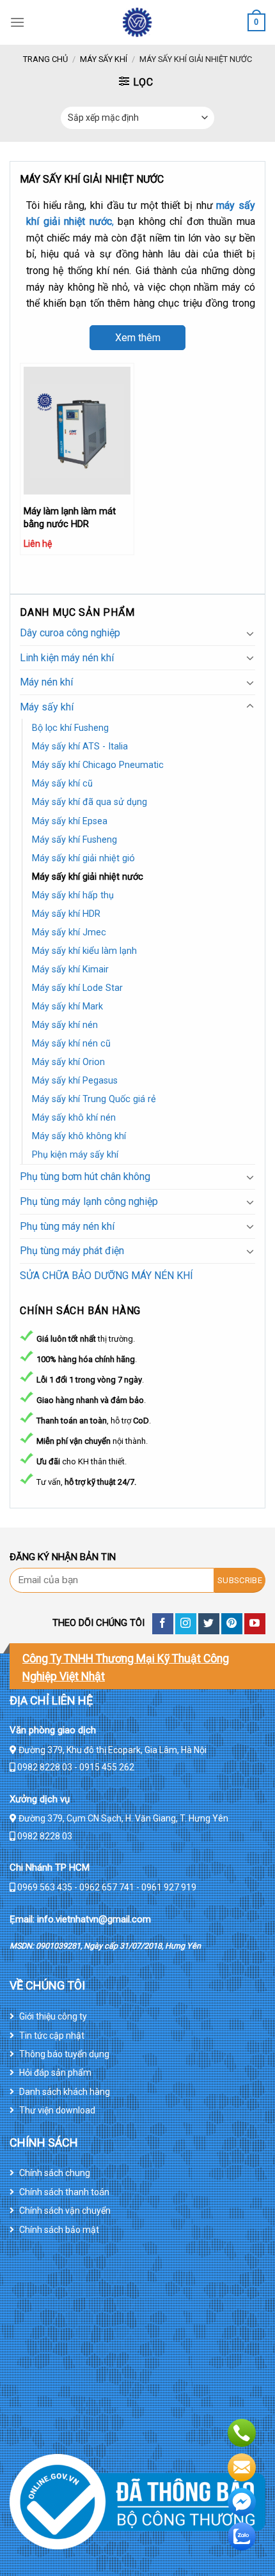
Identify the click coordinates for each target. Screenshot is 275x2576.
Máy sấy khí (104, 59)
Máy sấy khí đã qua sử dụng (90, 802)
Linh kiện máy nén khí (67, 658)
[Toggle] (250, 633)
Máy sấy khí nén (65, 1025)
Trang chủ (45, 59)
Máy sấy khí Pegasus (75, 1081)
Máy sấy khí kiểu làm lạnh (84, 951)
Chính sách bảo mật (59, 2230)
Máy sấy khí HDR (66, 914)
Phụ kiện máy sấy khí (75, 1155)
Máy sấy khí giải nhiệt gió (83, 858)
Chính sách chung (55, 2173)
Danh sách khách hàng (65, 2092)
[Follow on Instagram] (186, 1624)
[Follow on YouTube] (255, 1624)
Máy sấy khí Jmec (69, 932)
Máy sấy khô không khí (79, 1136)
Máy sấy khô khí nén (74, 1118)
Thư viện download (57, 2110)
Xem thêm (138, 338)
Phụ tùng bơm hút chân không (85, 1177)
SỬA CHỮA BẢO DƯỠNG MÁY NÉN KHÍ (106, 1276)
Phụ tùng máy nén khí (67, 1226)
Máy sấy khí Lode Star (77, 988)
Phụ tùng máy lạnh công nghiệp (89, 1201)
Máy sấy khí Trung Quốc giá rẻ (94, 1099)
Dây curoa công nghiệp (70, 633)
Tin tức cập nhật (52, 2035)
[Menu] (17, 22)
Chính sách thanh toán (64, 2192)
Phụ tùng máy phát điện (72, 1251)
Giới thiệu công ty (53, 2016)
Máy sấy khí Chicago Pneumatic (98, 765)
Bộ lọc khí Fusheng (70, 728)
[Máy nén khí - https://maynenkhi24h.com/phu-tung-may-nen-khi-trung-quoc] (137, 22)
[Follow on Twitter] (209, 1624)
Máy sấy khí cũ (62, 784)
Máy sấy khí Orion (68, 1062)
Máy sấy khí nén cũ (71, 1044)
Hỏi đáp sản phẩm (55, 2073)
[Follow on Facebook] (163, 1624)
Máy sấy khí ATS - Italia (80, 747)
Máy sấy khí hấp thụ (73, 895)
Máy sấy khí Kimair (70, 970)
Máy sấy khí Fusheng (75, 840)
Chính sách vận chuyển (65, 2211)
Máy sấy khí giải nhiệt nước (88, 877)
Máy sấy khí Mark (67, 1007)
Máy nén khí (46, 682)
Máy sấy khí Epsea (70, 821)
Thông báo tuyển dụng (64, 2054)
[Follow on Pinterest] (232, 1624)
